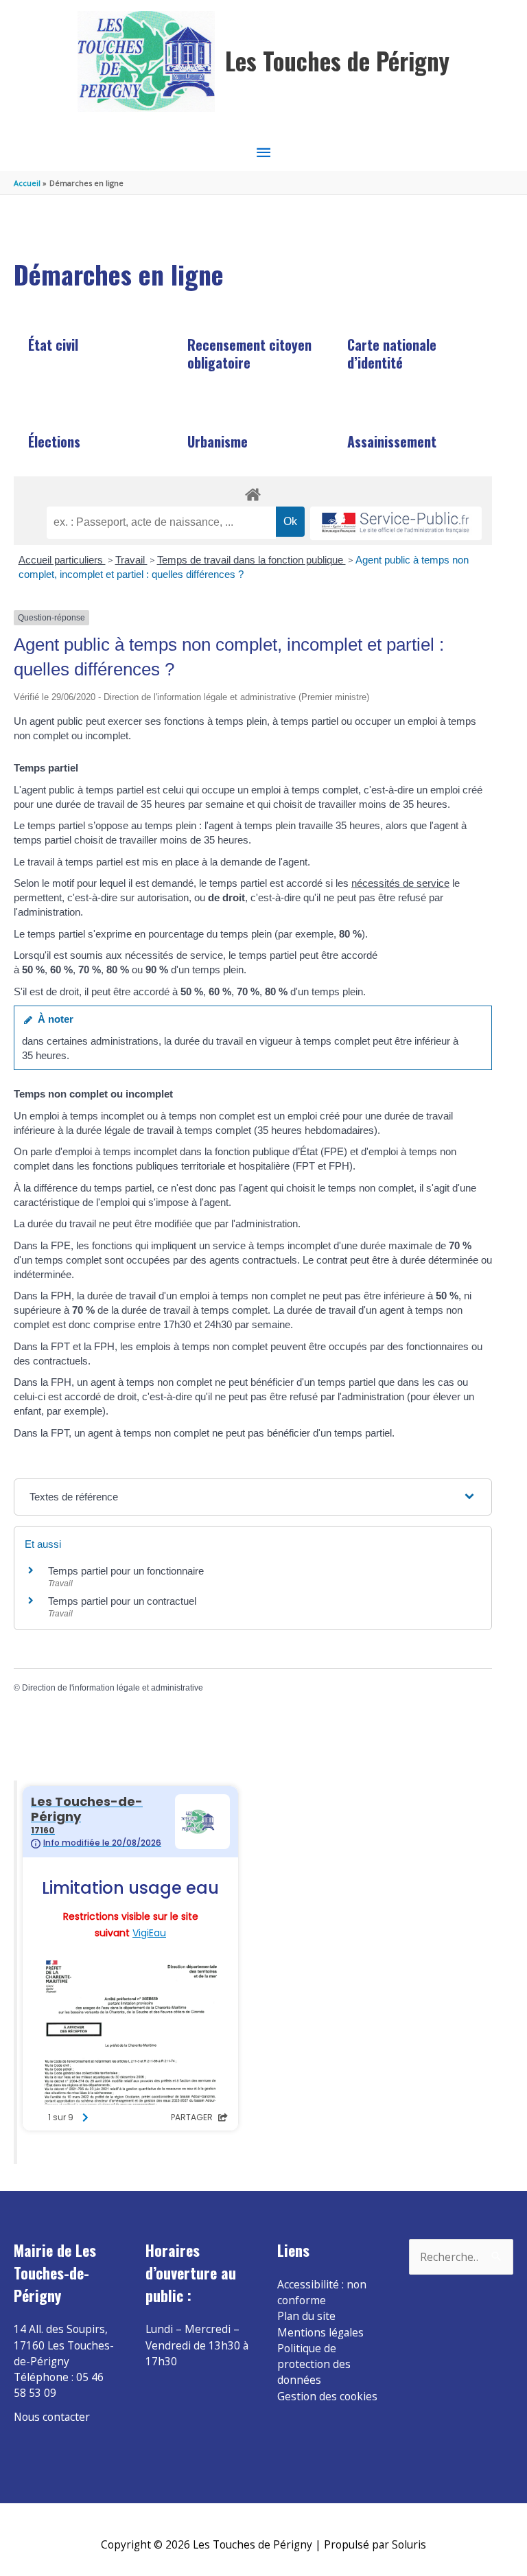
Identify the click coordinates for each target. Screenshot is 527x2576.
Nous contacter (52, 2417)
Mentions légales (320, 2332)
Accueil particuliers (62, 560)
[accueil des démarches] (253, 492)
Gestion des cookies (327, 2396)
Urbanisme (218, 441)
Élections (54, 441)
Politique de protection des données (314, 2364)
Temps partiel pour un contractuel (122, 1601)
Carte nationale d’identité (392, 353)
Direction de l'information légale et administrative (113, 1688)
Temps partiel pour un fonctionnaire (126, 1571)
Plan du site (306, 2316)
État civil (53, 345)
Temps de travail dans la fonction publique (251, 560)
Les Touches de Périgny (337, 61)
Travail (131, 560)
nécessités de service (400, 883)
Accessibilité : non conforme (322, 2292)
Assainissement (392, 441)
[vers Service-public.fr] (396, 523)
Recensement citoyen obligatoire (249, 353)
